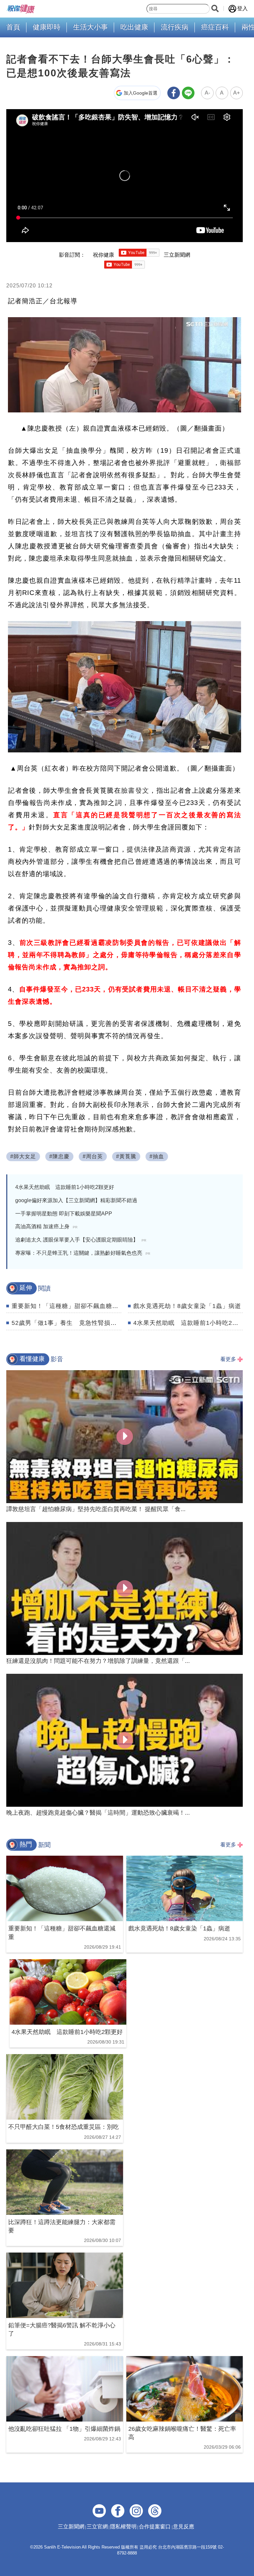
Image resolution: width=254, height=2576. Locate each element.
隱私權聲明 (123, 2527)
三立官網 (97, 2527)
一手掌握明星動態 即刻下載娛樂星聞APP (64, 1214)
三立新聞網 (71, 2527)
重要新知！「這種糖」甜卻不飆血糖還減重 (71, 1306)
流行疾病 (175, 27)
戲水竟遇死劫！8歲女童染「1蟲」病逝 (187, 1306)
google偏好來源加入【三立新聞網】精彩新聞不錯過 (76, 1200)
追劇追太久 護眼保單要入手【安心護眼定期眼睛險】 (81, 1240)
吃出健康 (134, 27)
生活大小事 (90, 27)
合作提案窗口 (155, 2527)
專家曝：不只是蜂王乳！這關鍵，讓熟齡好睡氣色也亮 (83, 1253)
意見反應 (184, 2527)
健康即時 (47, 27)
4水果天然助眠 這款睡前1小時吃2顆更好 (65, 1187)
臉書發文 (135, 790)
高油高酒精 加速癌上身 (46, 1226)
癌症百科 (215, 27)
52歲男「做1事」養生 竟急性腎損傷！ (67, 1323)
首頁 (13, 27)
